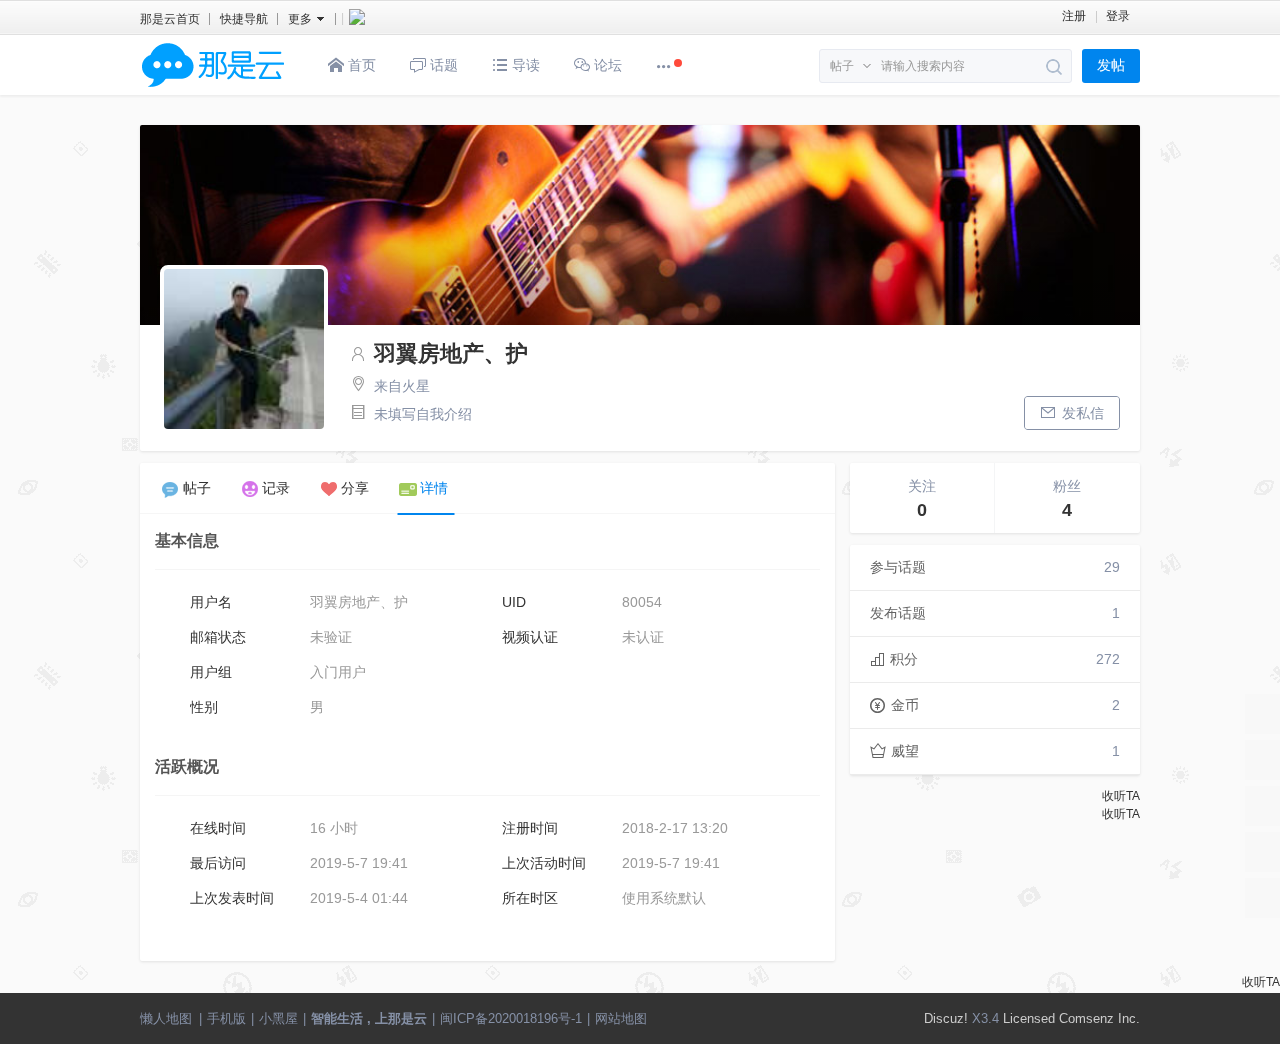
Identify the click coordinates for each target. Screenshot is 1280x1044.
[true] (1054, 67)
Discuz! (946, 1018)
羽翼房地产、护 (451, 353)
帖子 (842, 66)
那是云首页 (170, 19)
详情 (434, 488)
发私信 (1083, 413)
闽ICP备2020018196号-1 (511, 1018)
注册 (1074, 16)
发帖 (1111, 65)
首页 (360, 65)
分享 (355, 488)
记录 (276, 488)
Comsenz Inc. (1099, 1018)
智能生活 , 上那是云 (369, 1018)
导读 (524, 65)
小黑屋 (278, 1018)
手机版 (226, 1018)
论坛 (606, 65)
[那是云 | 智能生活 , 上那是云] (213, 91)
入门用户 (338, 672)
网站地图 (621, 1018)
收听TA (1121, 796)
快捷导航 (244, 19)
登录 (1118, 16)
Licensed (1029, 1018)
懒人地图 (166, 1018)
